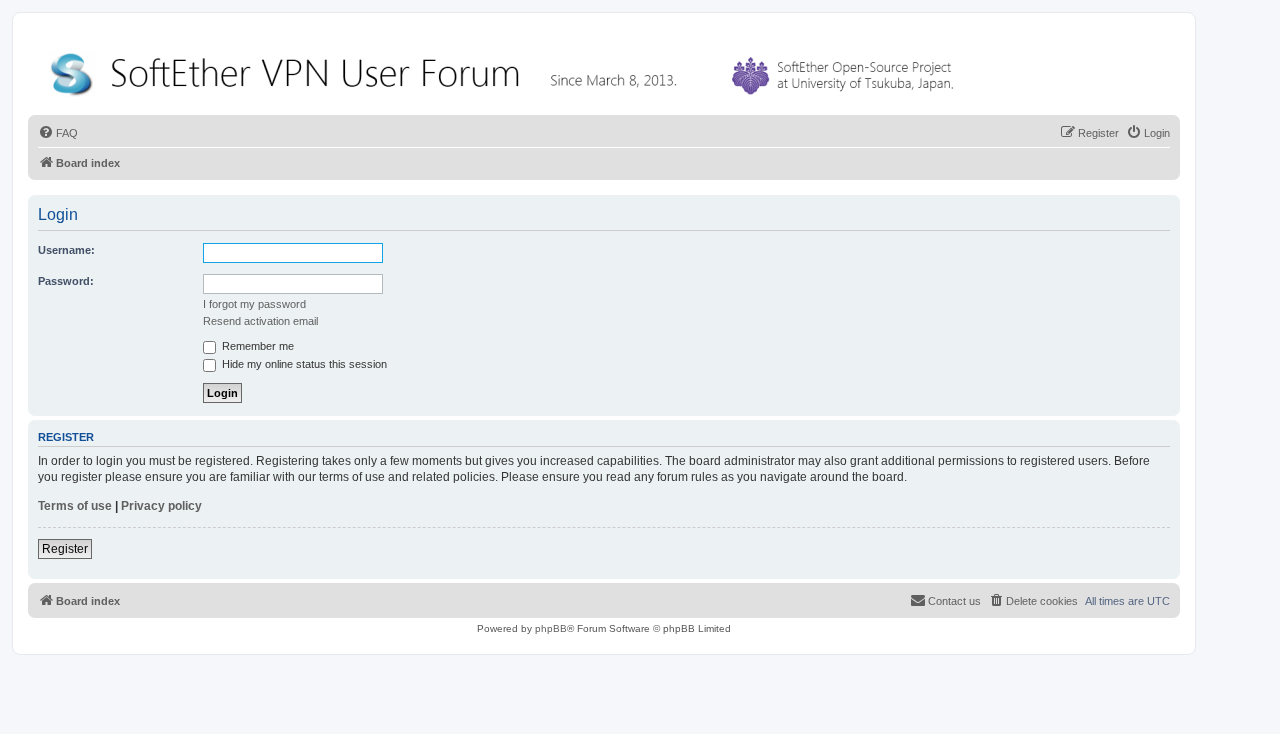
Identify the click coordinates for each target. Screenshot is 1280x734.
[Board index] (506, 69)
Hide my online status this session (303, 364)
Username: (66, 250)
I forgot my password (254, 304)
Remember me (256, 346)
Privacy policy (161, 506)
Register (65, 549)
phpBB (551, 628)
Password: (66, 281)
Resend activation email (260, 321)
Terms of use (75, 506)
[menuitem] (58, 133)
